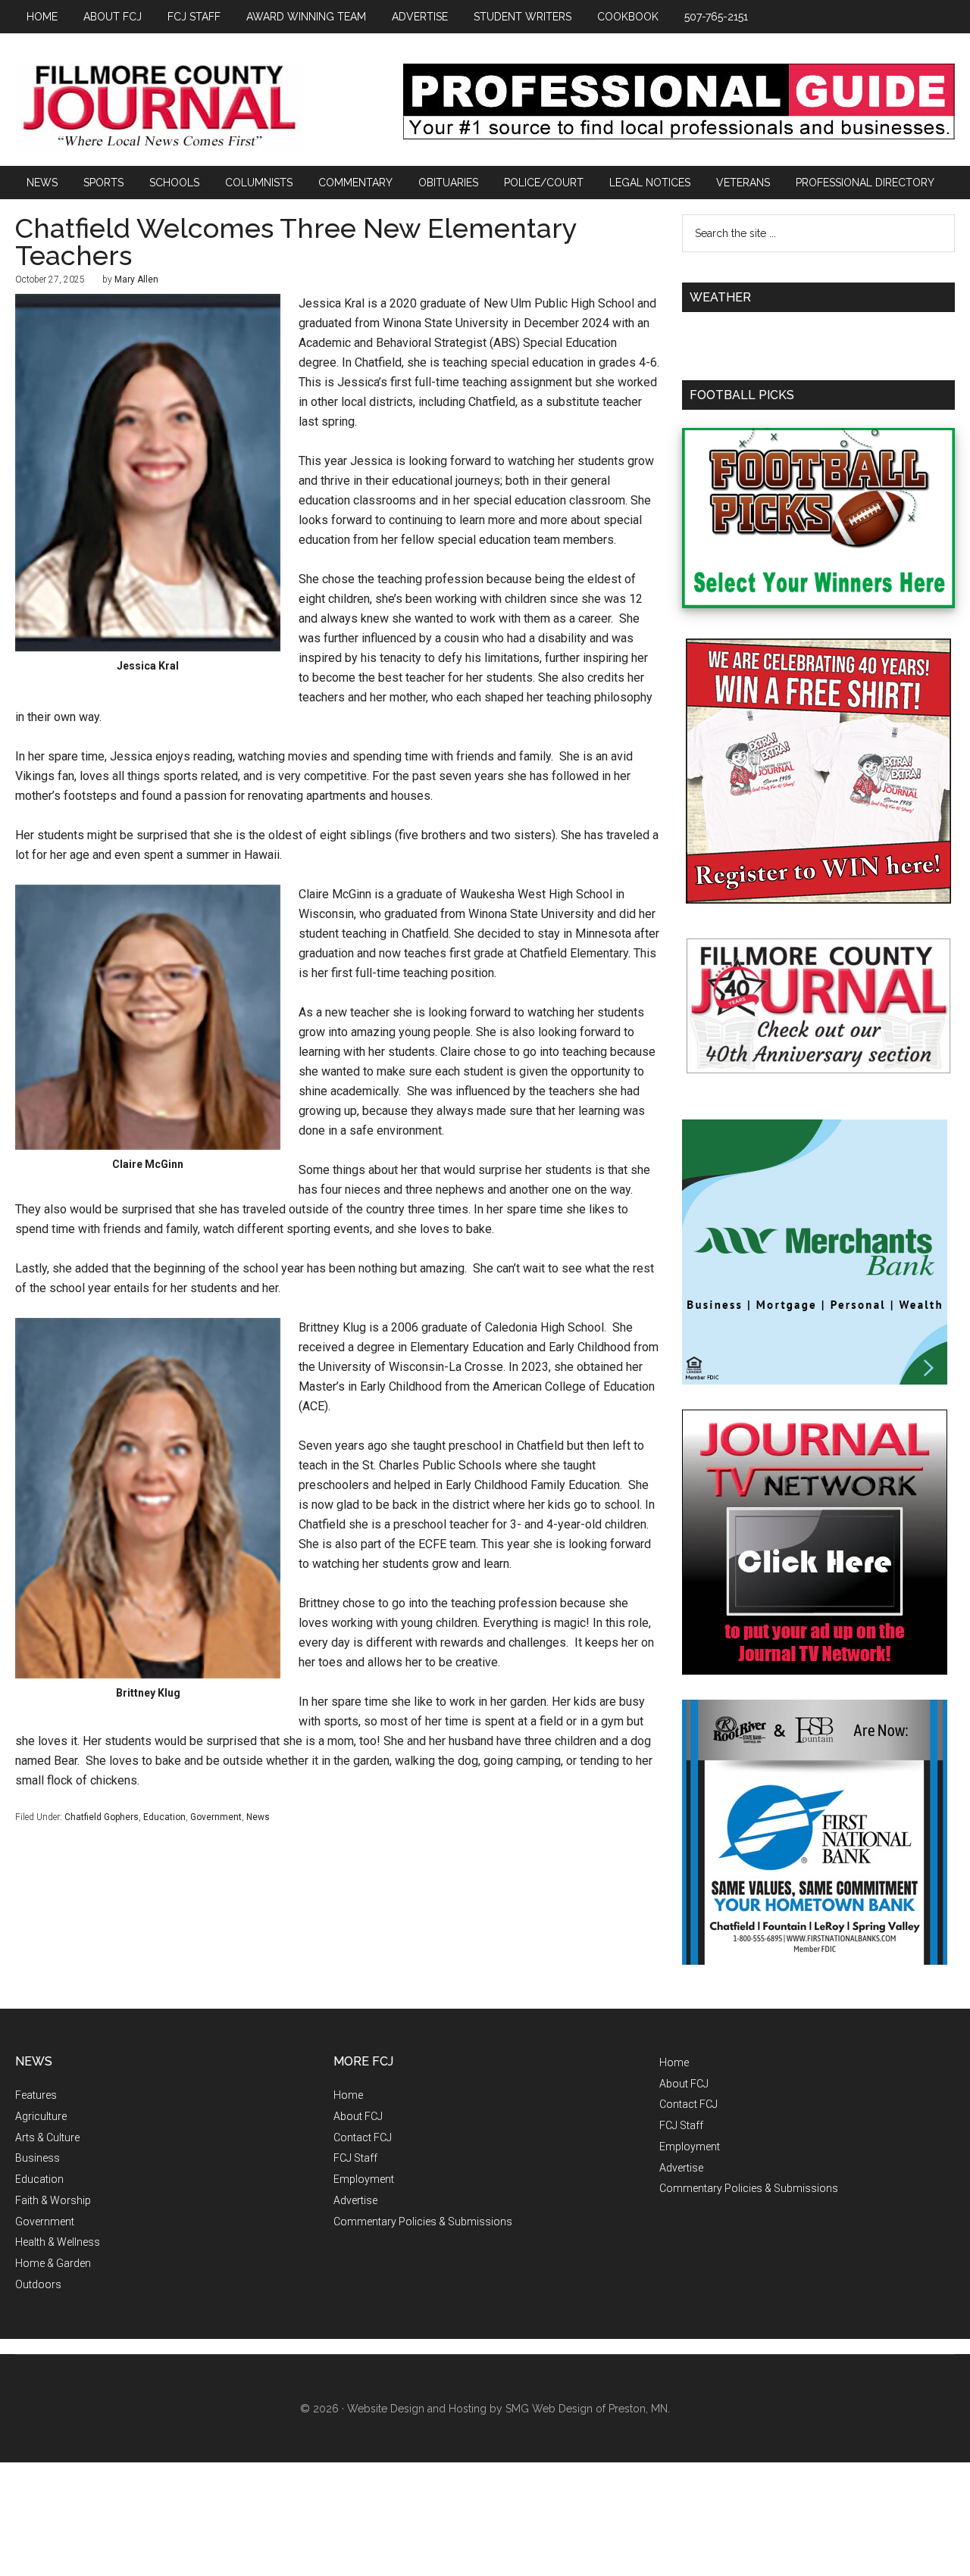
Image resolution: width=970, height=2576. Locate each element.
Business (38, 2158)
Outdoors (38, 2284)
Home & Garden (53, 2263)
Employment (364, 2179)
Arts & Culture (47, 2137)
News (258, 1817)
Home (348, 2095)
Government (216, 1817)
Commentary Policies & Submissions (423, 2222)
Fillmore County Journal (159, 107)
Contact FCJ (363, 2137)
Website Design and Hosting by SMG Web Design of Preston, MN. (508, 2409)
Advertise (355, 2200)
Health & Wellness (58, 2242)
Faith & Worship (53, 2200)
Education (164, 1817)
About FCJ (358, 2116)
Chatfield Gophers (102, 1817)
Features (36, 2095)
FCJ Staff (355, 2158)
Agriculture (41, 2116)
